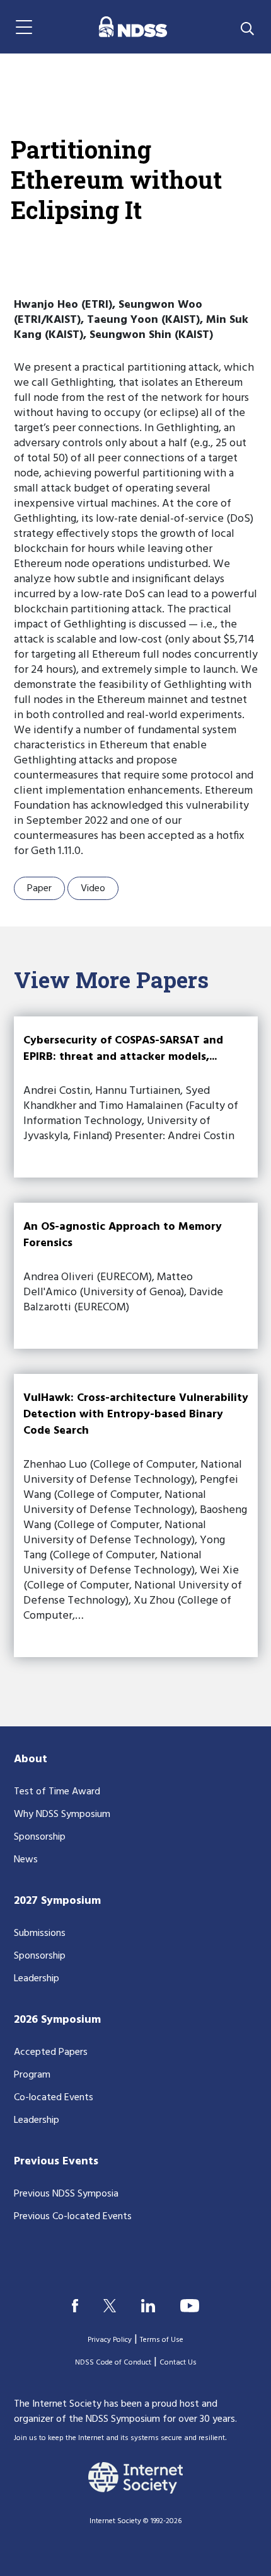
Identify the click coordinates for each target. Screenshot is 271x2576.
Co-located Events (54, 2098)
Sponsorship (40, 1837)
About (31, 1759)
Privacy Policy (110, 2340)
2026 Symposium (57, 2020)
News (26, 1860)
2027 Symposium (57, 1901)
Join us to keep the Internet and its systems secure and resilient (119, 2438)
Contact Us (178, 2363)
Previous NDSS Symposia (66, 2194)
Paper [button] (39, 889)
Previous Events (56, 2162)
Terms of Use (162, 2340)
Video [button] (93, 889)
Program (32, 2075)
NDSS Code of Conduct (113, 2363)
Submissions (40, 1933)
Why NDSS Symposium (62, 1814)
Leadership (37, 1979)
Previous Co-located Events (73, 2217)
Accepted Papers (51, 2052)
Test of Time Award (57, 1792)
